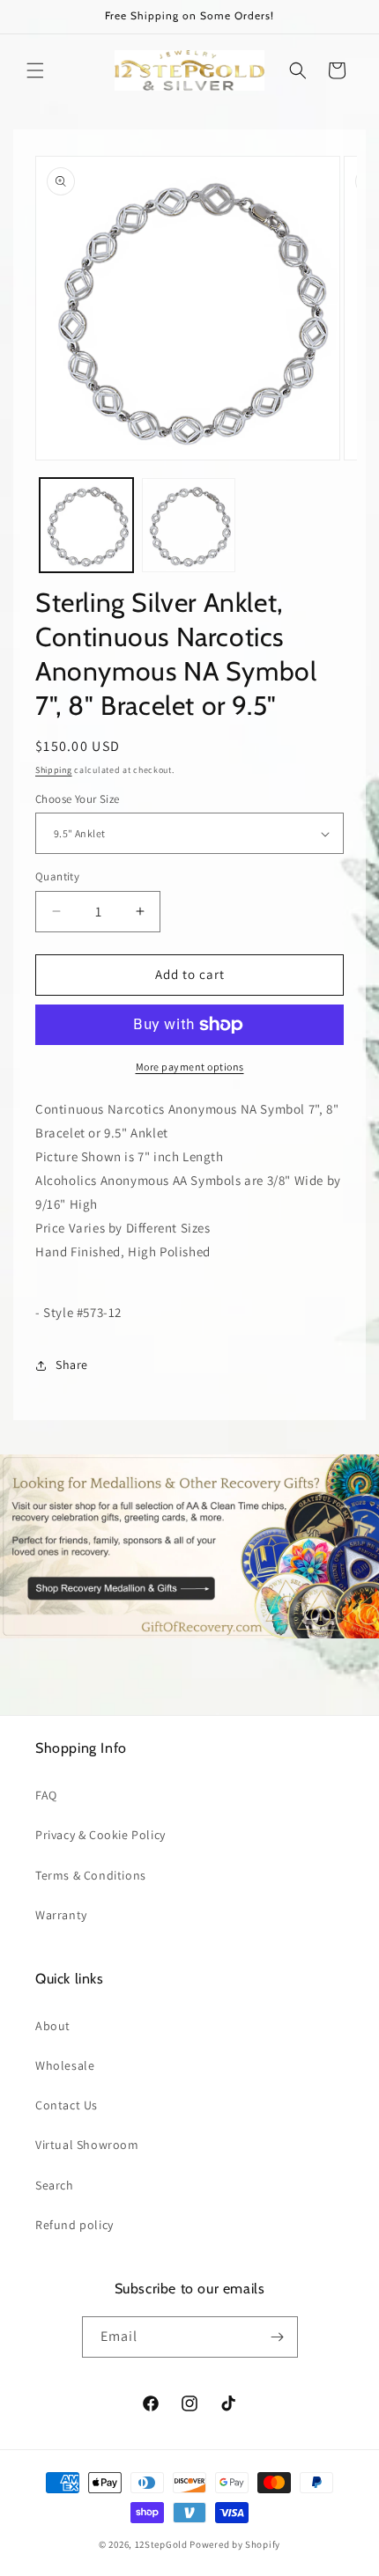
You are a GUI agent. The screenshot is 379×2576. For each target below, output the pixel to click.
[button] (35, 70)
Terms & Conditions (91, 1875)
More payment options (190, 1067)
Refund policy (74, 2225)
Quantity (57, 876)
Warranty (61, 1915)
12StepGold (161, 2544)
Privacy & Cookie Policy (100, 1835)
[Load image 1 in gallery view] (86, 525)
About (53, 2026)
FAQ (46, 1795)
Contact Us (67, 2105)
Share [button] (72, 1365)
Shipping (54, 770)
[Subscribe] (278, 2337)
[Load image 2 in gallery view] (189, 525)
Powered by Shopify (235, 2544)
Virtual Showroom (87, 2145)
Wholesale (65, 2065)
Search (55, 2185)
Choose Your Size (77, 799)
